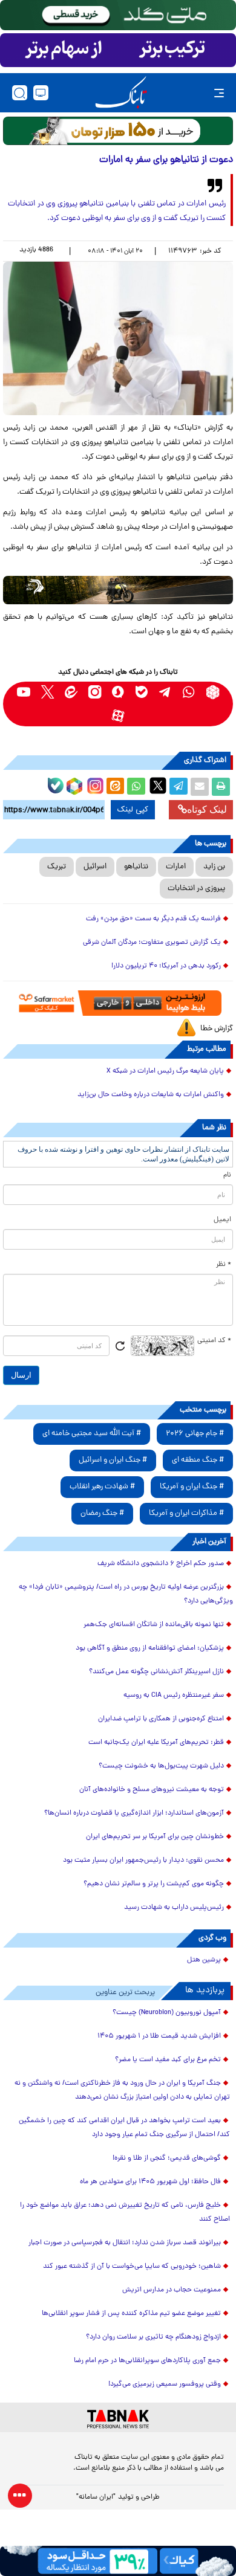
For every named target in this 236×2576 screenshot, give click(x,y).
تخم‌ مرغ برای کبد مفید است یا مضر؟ (168, 2060)
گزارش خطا (217, 1029)
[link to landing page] (121, 93)
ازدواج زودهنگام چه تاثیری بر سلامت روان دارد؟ (153, 2337)
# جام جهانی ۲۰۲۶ (195, 1434)
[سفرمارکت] (118, 1003)
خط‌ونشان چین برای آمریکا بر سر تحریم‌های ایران (155, 1837)
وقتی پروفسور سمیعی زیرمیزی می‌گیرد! (165, 2384)
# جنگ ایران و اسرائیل (113, 1460)
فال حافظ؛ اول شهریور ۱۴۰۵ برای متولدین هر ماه (150, 2182)
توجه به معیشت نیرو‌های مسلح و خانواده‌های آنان (152, 1790)
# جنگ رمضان (102, 1513)
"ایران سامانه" (96, 2497)
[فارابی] (118, 131)
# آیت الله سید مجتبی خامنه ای (92, 1434)
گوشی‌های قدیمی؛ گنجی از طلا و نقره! (167, 2158)
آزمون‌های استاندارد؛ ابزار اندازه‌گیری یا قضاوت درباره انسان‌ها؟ (134, 1813)
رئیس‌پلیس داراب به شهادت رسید (174, 1908)
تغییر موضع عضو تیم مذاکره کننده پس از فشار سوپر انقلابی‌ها (131, 2314)
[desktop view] (41, 93)
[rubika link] (213, 692)
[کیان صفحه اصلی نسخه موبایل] (118, 2561)
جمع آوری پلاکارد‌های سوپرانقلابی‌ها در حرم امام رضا (147, 2361)
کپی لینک (133, 810)
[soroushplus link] (118, 692)
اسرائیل (95, 867)
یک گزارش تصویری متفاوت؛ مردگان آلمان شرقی (152, 943)
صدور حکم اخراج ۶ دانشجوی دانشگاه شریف (161, 1564)
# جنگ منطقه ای (198, 1460)
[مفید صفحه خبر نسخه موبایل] (118, 50)
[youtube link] (24, 692)
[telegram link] (166, 692)
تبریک (57, 867)
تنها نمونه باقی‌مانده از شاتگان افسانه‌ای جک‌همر (154, 1625)
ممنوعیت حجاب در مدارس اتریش (172, 2290)
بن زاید (214, 867)
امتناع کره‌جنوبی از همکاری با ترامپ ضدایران (161, 1719)
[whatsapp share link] (136, 787)
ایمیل (222, 1220)
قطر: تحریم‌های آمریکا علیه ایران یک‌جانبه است (156, 1743)
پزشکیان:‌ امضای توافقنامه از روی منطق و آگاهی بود (150, 1648)
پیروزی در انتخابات (196, 889)
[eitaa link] (71, 692)
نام (227, 1175)
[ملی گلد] (118, 15)
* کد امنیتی (214, 1341)
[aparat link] (118, 716)
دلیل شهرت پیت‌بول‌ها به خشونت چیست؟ (161, 1766)
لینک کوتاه (207, 809)
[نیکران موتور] (118, 590)
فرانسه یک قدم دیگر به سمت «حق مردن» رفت (153, 919)
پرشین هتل (204, 1960)
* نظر (224, 1265)
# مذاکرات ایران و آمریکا (186, 1513)
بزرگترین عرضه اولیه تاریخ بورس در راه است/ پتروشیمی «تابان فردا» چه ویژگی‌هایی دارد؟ (126, 1594)
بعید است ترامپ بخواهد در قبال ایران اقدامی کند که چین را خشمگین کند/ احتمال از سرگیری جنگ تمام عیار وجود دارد (124, 2128)
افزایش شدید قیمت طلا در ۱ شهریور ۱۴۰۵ (159, 2036)
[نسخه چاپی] (221, 787)
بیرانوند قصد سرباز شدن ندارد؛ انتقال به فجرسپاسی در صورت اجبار (125, 2243)
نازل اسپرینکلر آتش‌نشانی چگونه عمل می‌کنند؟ (156, 1672)
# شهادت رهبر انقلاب (102, 1487)
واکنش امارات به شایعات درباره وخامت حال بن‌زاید (151, 1095)
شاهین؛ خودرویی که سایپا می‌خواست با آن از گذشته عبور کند (132, 2267)
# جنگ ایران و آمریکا (192, 1487)
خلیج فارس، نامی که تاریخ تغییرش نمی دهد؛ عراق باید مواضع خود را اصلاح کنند (125, 2213)
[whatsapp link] (189, 692)
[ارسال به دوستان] (200, 787)
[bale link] (142, 692)
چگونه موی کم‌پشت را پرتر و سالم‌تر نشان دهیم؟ (154, 1884)
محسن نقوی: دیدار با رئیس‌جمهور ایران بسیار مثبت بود (143, 1861)
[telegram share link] (179, 787)
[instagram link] (95, 692)
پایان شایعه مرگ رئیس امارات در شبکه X (165, 1071)
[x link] (48, 692)
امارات (176, 867)
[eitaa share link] (115, 787)
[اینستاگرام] (94, 784)
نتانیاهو (136, 867)
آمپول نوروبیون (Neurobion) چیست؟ (167, 2013)
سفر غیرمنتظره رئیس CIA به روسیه (174, 1696)
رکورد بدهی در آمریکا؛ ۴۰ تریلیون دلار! (166, 966)
